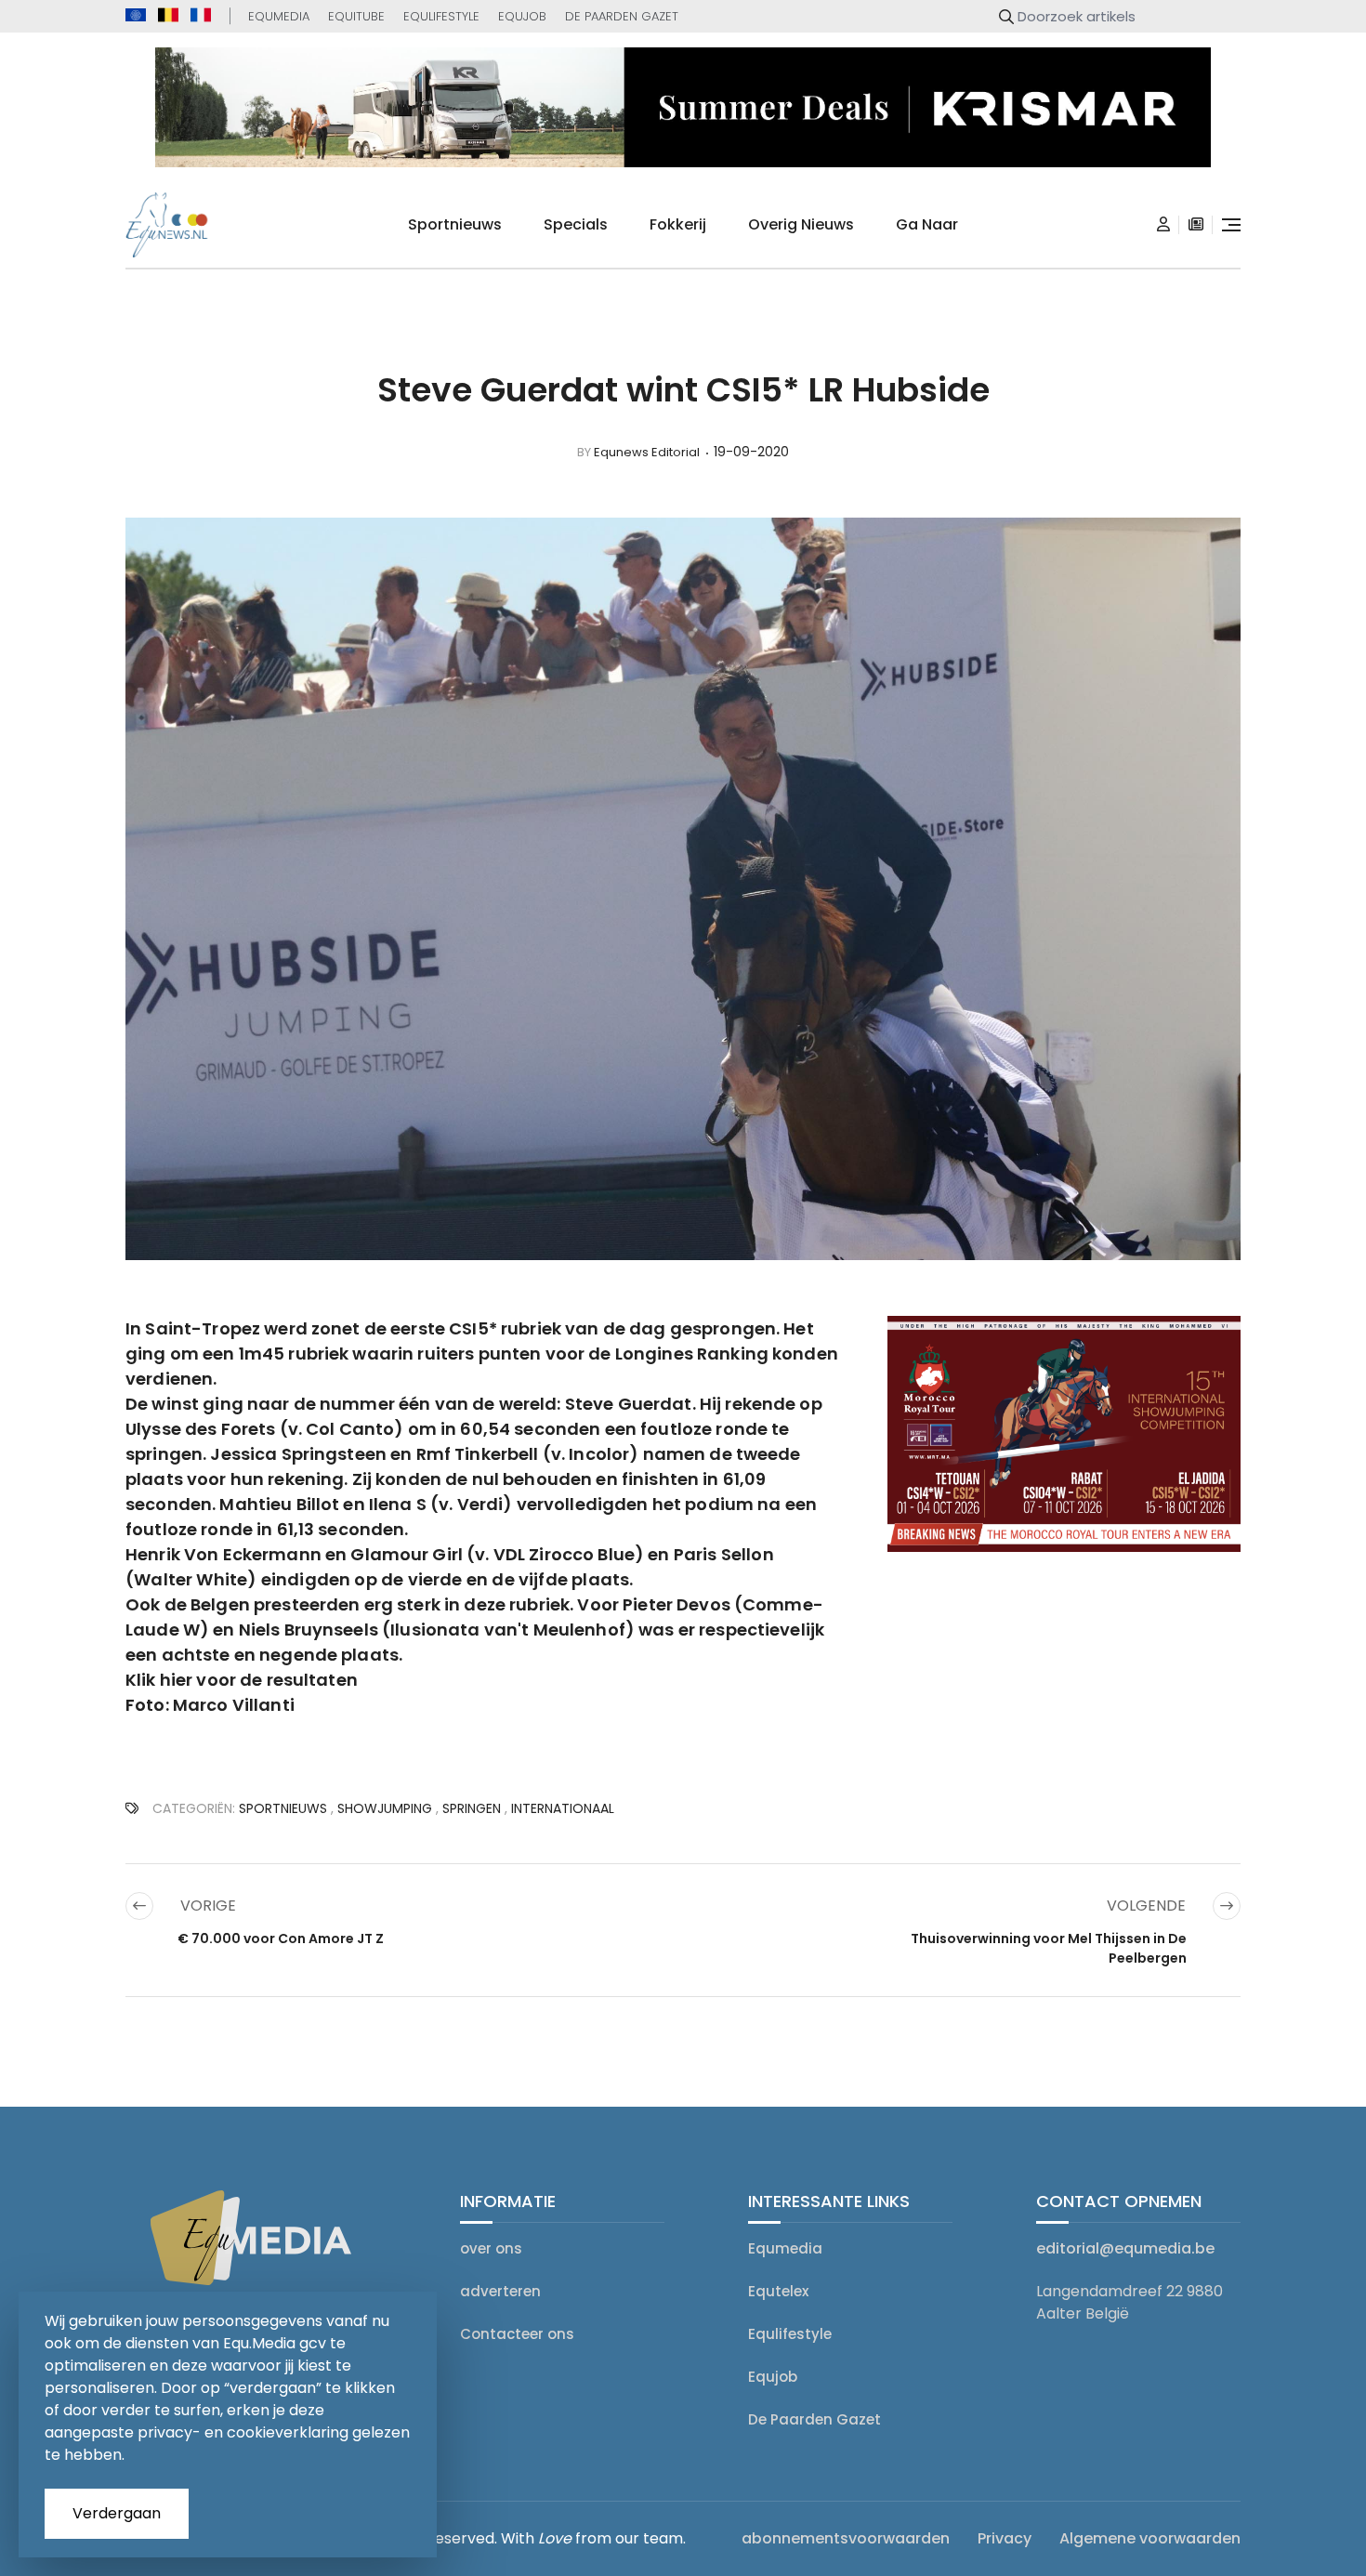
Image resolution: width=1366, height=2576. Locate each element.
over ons (491, 2248)
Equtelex (778, 2291)
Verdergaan (117, 2513)
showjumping (385, 1808)
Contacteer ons (517, 2334)
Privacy (1005, 2538)
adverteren (500, 2291)
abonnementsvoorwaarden (846, 2538)
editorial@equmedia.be (1125, 2248)
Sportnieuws (455, 224)
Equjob (522, 16)
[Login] (1163, 225)
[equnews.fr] (201, 15)
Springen (472, 1808)
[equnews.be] (168, 15)
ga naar (927, 224)
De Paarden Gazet (622, 16)
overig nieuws (801, 224)
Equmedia (279, 16)
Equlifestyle (441, 16)
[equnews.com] (136, 15)
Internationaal (563, 1808)
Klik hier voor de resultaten (242, 1680)
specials (576, 224)
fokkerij (678, 224)
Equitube (356, 16)
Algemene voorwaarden (1150, 2538)
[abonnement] (1196, 225)
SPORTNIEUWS (283, 1808)
